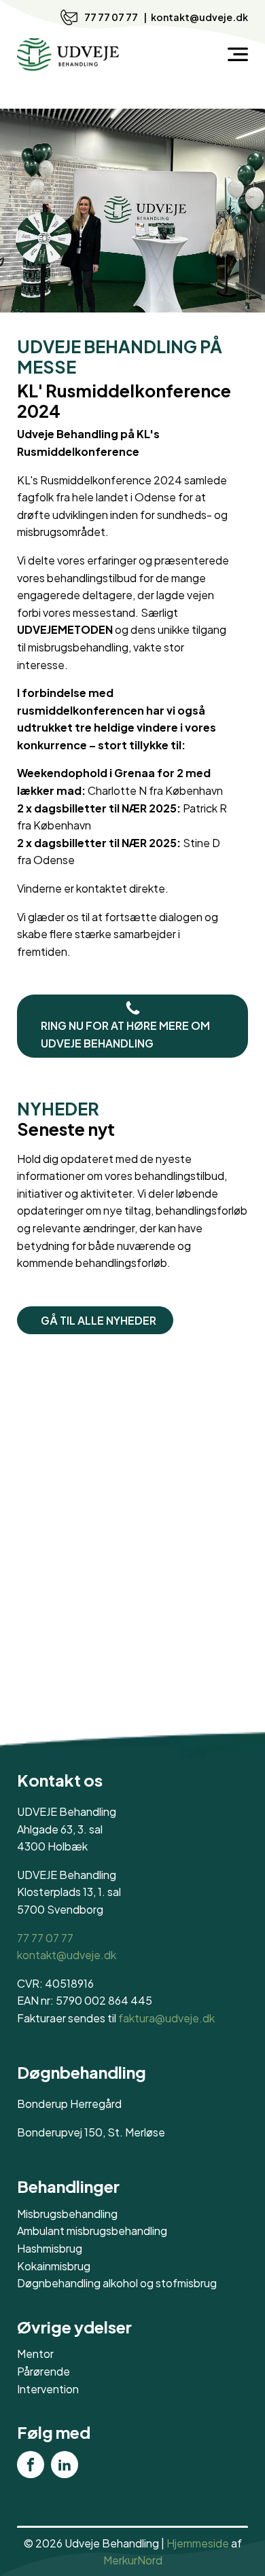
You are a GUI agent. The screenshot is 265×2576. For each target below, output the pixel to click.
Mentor (35, 2354)
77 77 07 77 (112, 17)
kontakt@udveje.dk (199, 17)
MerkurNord (133, 2560)
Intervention (48, 2389)
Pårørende (43, 2371)
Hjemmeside (198, 2543)
